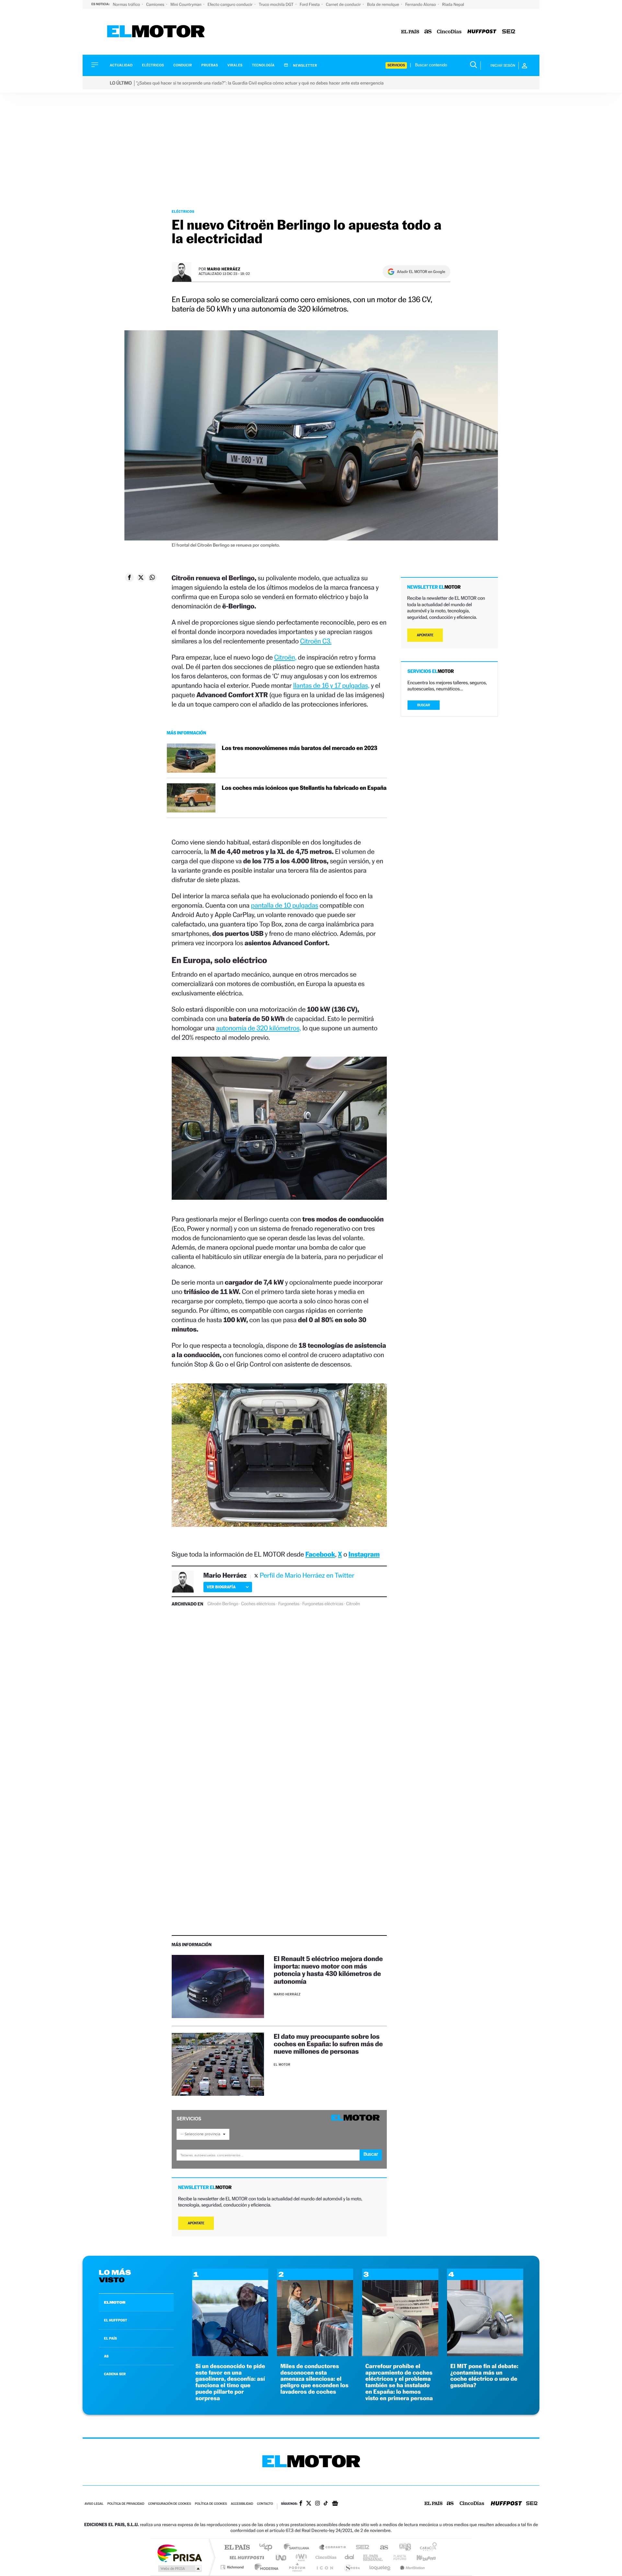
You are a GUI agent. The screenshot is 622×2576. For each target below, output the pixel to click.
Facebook (320, 1554)
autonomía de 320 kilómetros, (259, 1028)
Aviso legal (94, 2504)
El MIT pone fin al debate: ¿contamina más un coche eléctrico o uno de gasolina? (484, 2376)
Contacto (265, 2504)
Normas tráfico (127, 4)
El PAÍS (237, 2548)
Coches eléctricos (258, 1604)
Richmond (233, 2567)
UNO (282, 2557)
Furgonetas (289, 1604)
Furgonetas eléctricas (323, 1604)
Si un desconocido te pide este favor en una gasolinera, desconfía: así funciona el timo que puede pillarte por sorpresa (230, 2382)
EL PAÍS (110, 2338)
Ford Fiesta (310, 4)
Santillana (298, 2548)
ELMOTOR (115, 2302)
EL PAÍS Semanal (373, 2557)
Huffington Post (246, 2557)
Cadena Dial (350, 2557)
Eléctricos (153, 65)
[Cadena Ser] (509, 32)
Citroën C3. (316, 641)
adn (403, 2548)
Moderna (265, 2567)
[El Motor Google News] (335, 2504)
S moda (352, 2567)
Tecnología (263, 65)
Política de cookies (211, 2504)
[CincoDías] (449, 32)
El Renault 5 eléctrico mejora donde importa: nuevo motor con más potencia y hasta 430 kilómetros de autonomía (328, 1970)
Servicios (396, 65)
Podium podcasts (297, 2567)
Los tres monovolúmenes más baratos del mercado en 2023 (300, 748)
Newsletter (305, 65)
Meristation (411, 2567)
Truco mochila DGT (277, 4)
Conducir (183, 65)
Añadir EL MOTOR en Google (421, 272)
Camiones (156, 4)
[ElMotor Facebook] (301, 2504)
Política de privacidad (126, 2504)
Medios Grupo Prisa (179, 2569)
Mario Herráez (224, 269)
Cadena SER (361, 2548)
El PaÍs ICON (325, 2567)
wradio (300, 2557)
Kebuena (420, 2557)
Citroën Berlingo (223, 1604)
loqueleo (380, 2567)
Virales (235, 65)
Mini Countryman (186, 4)
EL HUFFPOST (116, 2320)
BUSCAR (424, 705)
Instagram (364, 1554)
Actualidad (121, 65)
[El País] (410, 32)
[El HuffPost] (482, 32)
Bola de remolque (384, 4)
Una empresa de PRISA (179, 2553)
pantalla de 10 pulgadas (284, 905)
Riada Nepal (453, 4)
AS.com (381, 2548)
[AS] (428, 32)
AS (106, 2356)
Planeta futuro (397, 2557)
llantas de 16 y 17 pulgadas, (331, 685)
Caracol (426, 2548)
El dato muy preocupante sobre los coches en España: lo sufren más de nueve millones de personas (328, 2044)
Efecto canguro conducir (231, 4)
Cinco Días (325, 2557)
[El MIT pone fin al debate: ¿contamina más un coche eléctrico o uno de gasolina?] (485, 2354)
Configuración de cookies (169, 2504)
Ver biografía (221, 1587)
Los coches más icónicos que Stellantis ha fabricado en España (304, 788)
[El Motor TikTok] (326, 2504)
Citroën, (285, 657)
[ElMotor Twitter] (309, 2504)
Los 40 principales (268, 2548)
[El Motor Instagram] (317, 2504)
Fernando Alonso (421, 4)
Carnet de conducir (344, 4)
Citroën (353, 1604)
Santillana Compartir (333, 2548)
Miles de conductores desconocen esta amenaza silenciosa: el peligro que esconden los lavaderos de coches (314, 2379)
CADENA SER (115, 2374)
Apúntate (196, 2223)
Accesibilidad (242, 2504)
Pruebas (210, 65)
